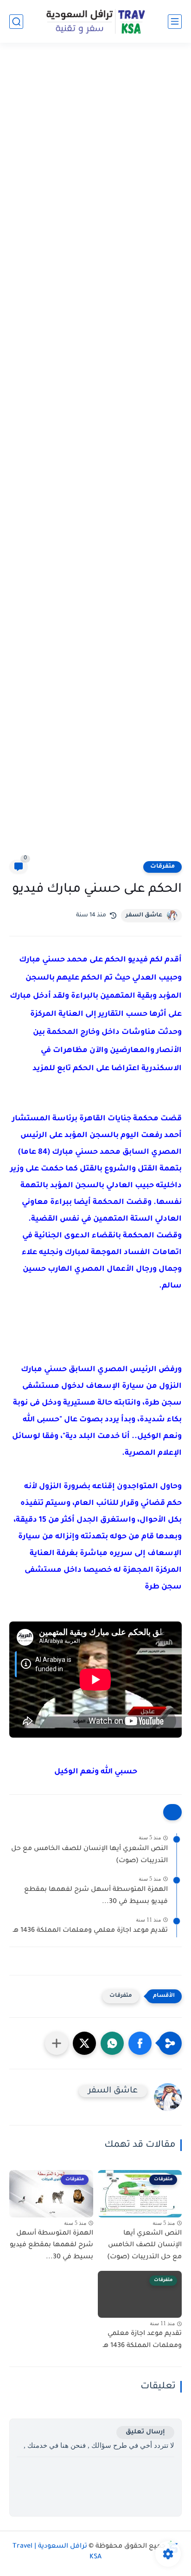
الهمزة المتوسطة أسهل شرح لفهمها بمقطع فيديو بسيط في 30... (96, 1896)
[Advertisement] (95, 457)
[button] (140, 2043)
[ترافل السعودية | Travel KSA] (95, 21)
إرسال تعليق (145, 2432)
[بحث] (16, 22)
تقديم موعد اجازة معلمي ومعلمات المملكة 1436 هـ (90, 1931)
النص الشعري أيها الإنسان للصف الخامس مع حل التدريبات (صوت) (89, 1855)
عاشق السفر (144, 915)
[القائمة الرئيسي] (175, 22)
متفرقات (162, 867)
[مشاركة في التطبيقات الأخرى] (57, 2043)
